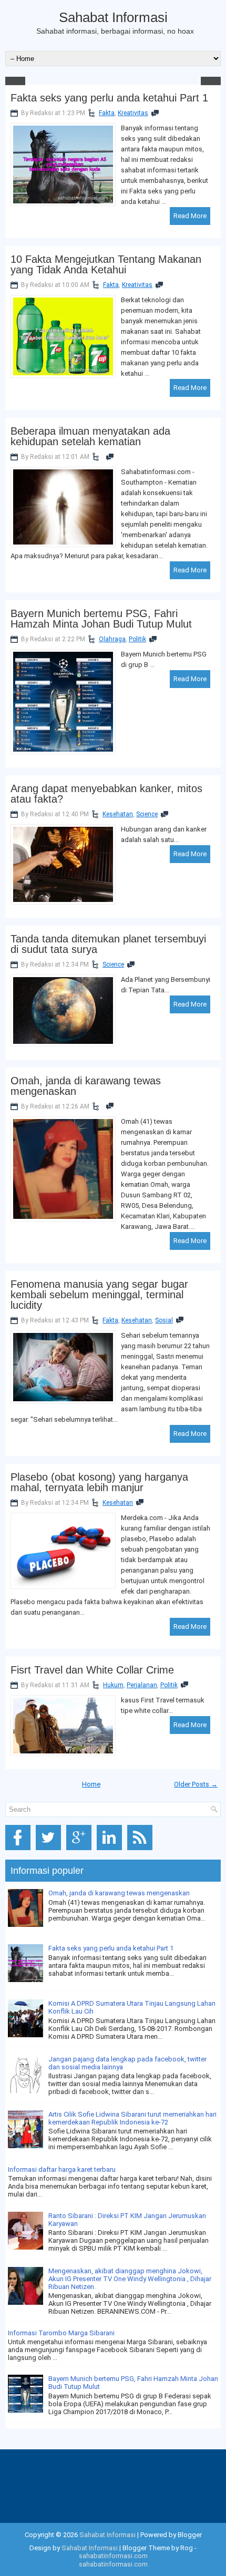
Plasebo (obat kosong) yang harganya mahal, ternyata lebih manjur (99, 1482)
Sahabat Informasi (113, 17)
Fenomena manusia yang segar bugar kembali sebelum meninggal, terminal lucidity (99, 1295)
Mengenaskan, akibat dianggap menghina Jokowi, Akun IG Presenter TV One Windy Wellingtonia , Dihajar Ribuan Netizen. (130, 2279)
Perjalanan (142, 1685)
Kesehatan (118, 814)
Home (91, 1784)
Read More (190, 216)
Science (147, 814)
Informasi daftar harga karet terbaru (62, 2169)
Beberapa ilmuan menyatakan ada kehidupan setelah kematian (90, 436)
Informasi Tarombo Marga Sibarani (61, 2333)
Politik (137, 639)
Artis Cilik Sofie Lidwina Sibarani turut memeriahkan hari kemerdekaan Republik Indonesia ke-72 (132, 2118)
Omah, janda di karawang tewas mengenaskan (86, 1086)
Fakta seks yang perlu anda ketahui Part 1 (109, 98)
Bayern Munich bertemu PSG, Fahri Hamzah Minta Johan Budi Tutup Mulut (101, 619)
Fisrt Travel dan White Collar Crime (92, 1670)
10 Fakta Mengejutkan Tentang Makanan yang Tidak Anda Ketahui (106, 264)
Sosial (164, 1320)
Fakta (107, 113)
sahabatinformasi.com (113, 2556)
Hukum (113, 1685)
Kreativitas (133, 113)
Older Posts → (196, 1784)
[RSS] (142, 1850)
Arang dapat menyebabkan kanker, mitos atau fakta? (106, 794)
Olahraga (112, 639)
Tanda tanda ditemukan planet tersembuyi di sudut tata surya (108, 944)
